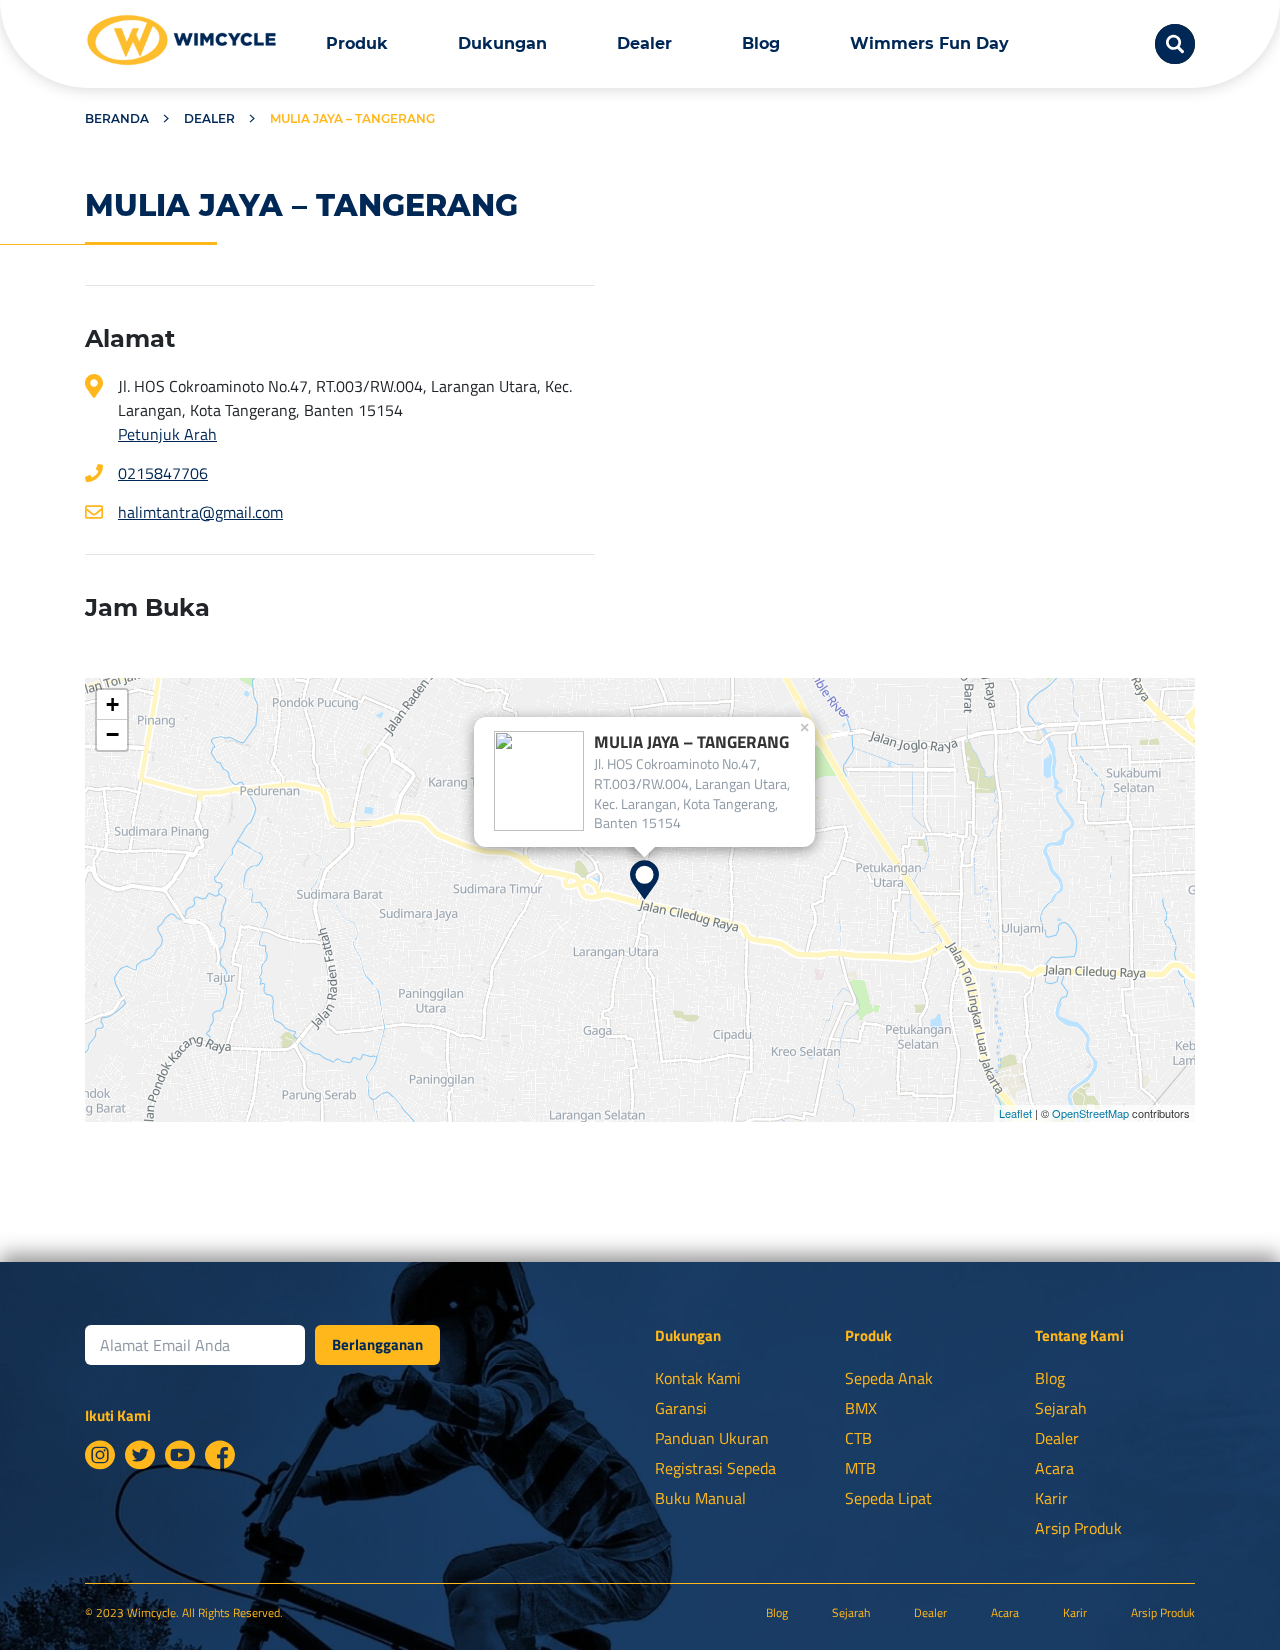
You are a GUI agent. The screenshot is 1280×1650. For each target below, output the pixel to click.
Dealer (644, 43)
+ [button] (112, 704)
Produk (357, 43)
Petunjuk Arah (167, 434)
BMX (861, 1408)
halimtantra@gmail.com (200, 512)
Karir (1051, 1498)
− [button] (112, 734)
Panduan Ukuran (712, 1438)
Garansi (681, 1408)
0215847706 (163, 473)
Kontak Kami (698, 1378)
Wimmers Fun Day (929, 43)
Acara (1054, 1468)
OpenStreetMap (1090, 1113)
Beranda (117, 118)
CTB (858, 1438)
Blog (761, 43)
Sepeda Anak (889, 1378)
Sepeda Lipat (888, 1498)
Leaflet (1015, 1113)
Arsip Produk (1078, 1528)
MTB (860, 1468)
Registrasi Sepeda (715, 1468)
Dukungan (502, 43)
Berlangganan (377, 1344)
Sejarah (1061, 1408)
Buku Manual (700, 1498)
